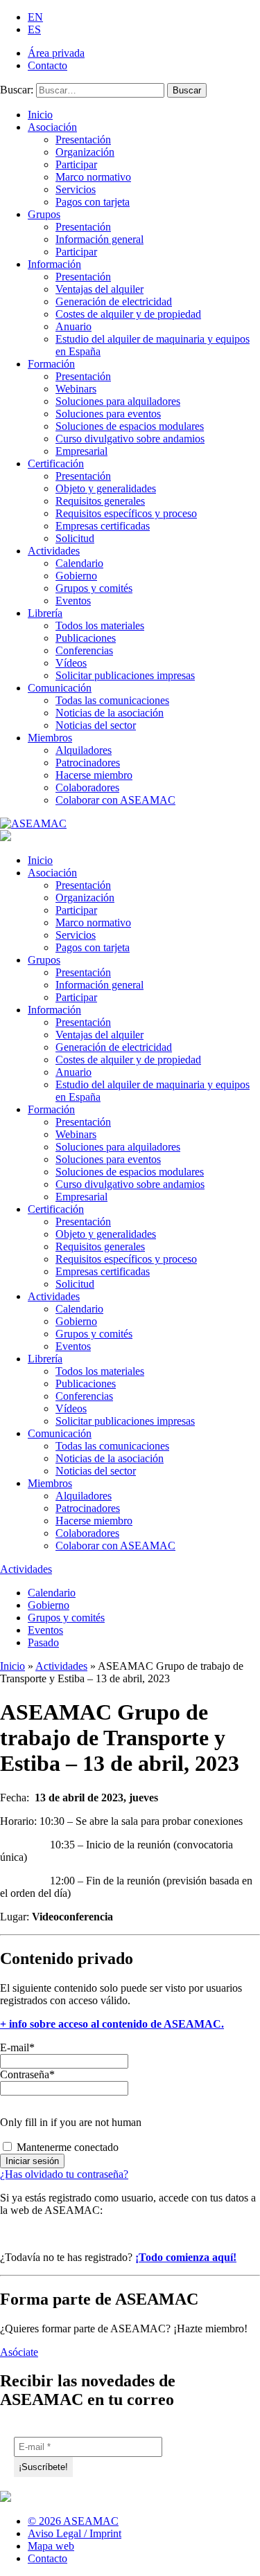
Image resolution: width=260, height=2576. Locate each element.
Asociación (52, 127)
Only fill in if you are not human (71, 2122)
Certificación (56, 463)
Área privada (56, 53)
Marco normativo (93, 177)
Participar (76, 164)
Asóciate (19, 2352)
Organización (85, 152)
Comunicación (60, 688)
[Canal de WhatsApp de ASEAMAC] (251, 2527)
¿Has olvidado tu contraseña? (64, 2174)
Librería (45, 613)
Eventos (73, 601)
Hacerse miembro (94, 775)
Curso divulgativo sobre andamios (130, 439)
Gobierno (76, 576)
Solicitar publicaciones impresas (125, 675)
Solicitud (75, 538)
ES (34, 29)
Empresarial (81, 451)
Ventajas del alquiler (99, 289)
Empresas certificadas (103, 526)
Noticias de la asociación (110, 713)
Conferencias (84, 650)
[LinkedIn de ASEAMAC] (225, 2527)
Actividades (54, 551)
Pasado (43, 1642)
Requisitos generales (100, 501)
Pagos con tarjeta (93, 202)
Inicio (40, 115)
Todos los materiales (100, 625)
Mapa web (51, 2546)
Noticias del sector (96, 725)
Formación (51, 364)
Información (54, 264)
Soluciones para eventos (108, 414)
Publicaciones (86, 638)
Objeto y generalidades (106, 488)
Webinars (76, 389)
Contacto (47, 65)
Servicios (76, 189)
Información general (99, 239)
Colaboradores (87, 787)
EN (35, 17)
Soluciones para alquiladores (118, 401)
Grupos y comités (94, 588)
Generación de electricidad (114, 301)
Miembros (50, 738)
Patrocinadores (88, 763)
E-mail (17, 2047)
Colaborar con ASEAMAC (115, 800)
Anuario (73, 326)
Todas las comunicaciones (112, 700)
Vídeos (71, 663)
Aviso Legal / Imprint (75, 2533)
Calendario (79, 563)
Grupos (44, 214)
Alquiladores (84, 750)
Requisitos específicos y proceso (126, 513)
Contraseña (27, 2074)
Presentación (83, 139)
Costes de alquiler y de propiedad (128, 314)
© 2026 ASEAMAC (73, 2521)
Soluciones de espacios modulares (130, 426)
